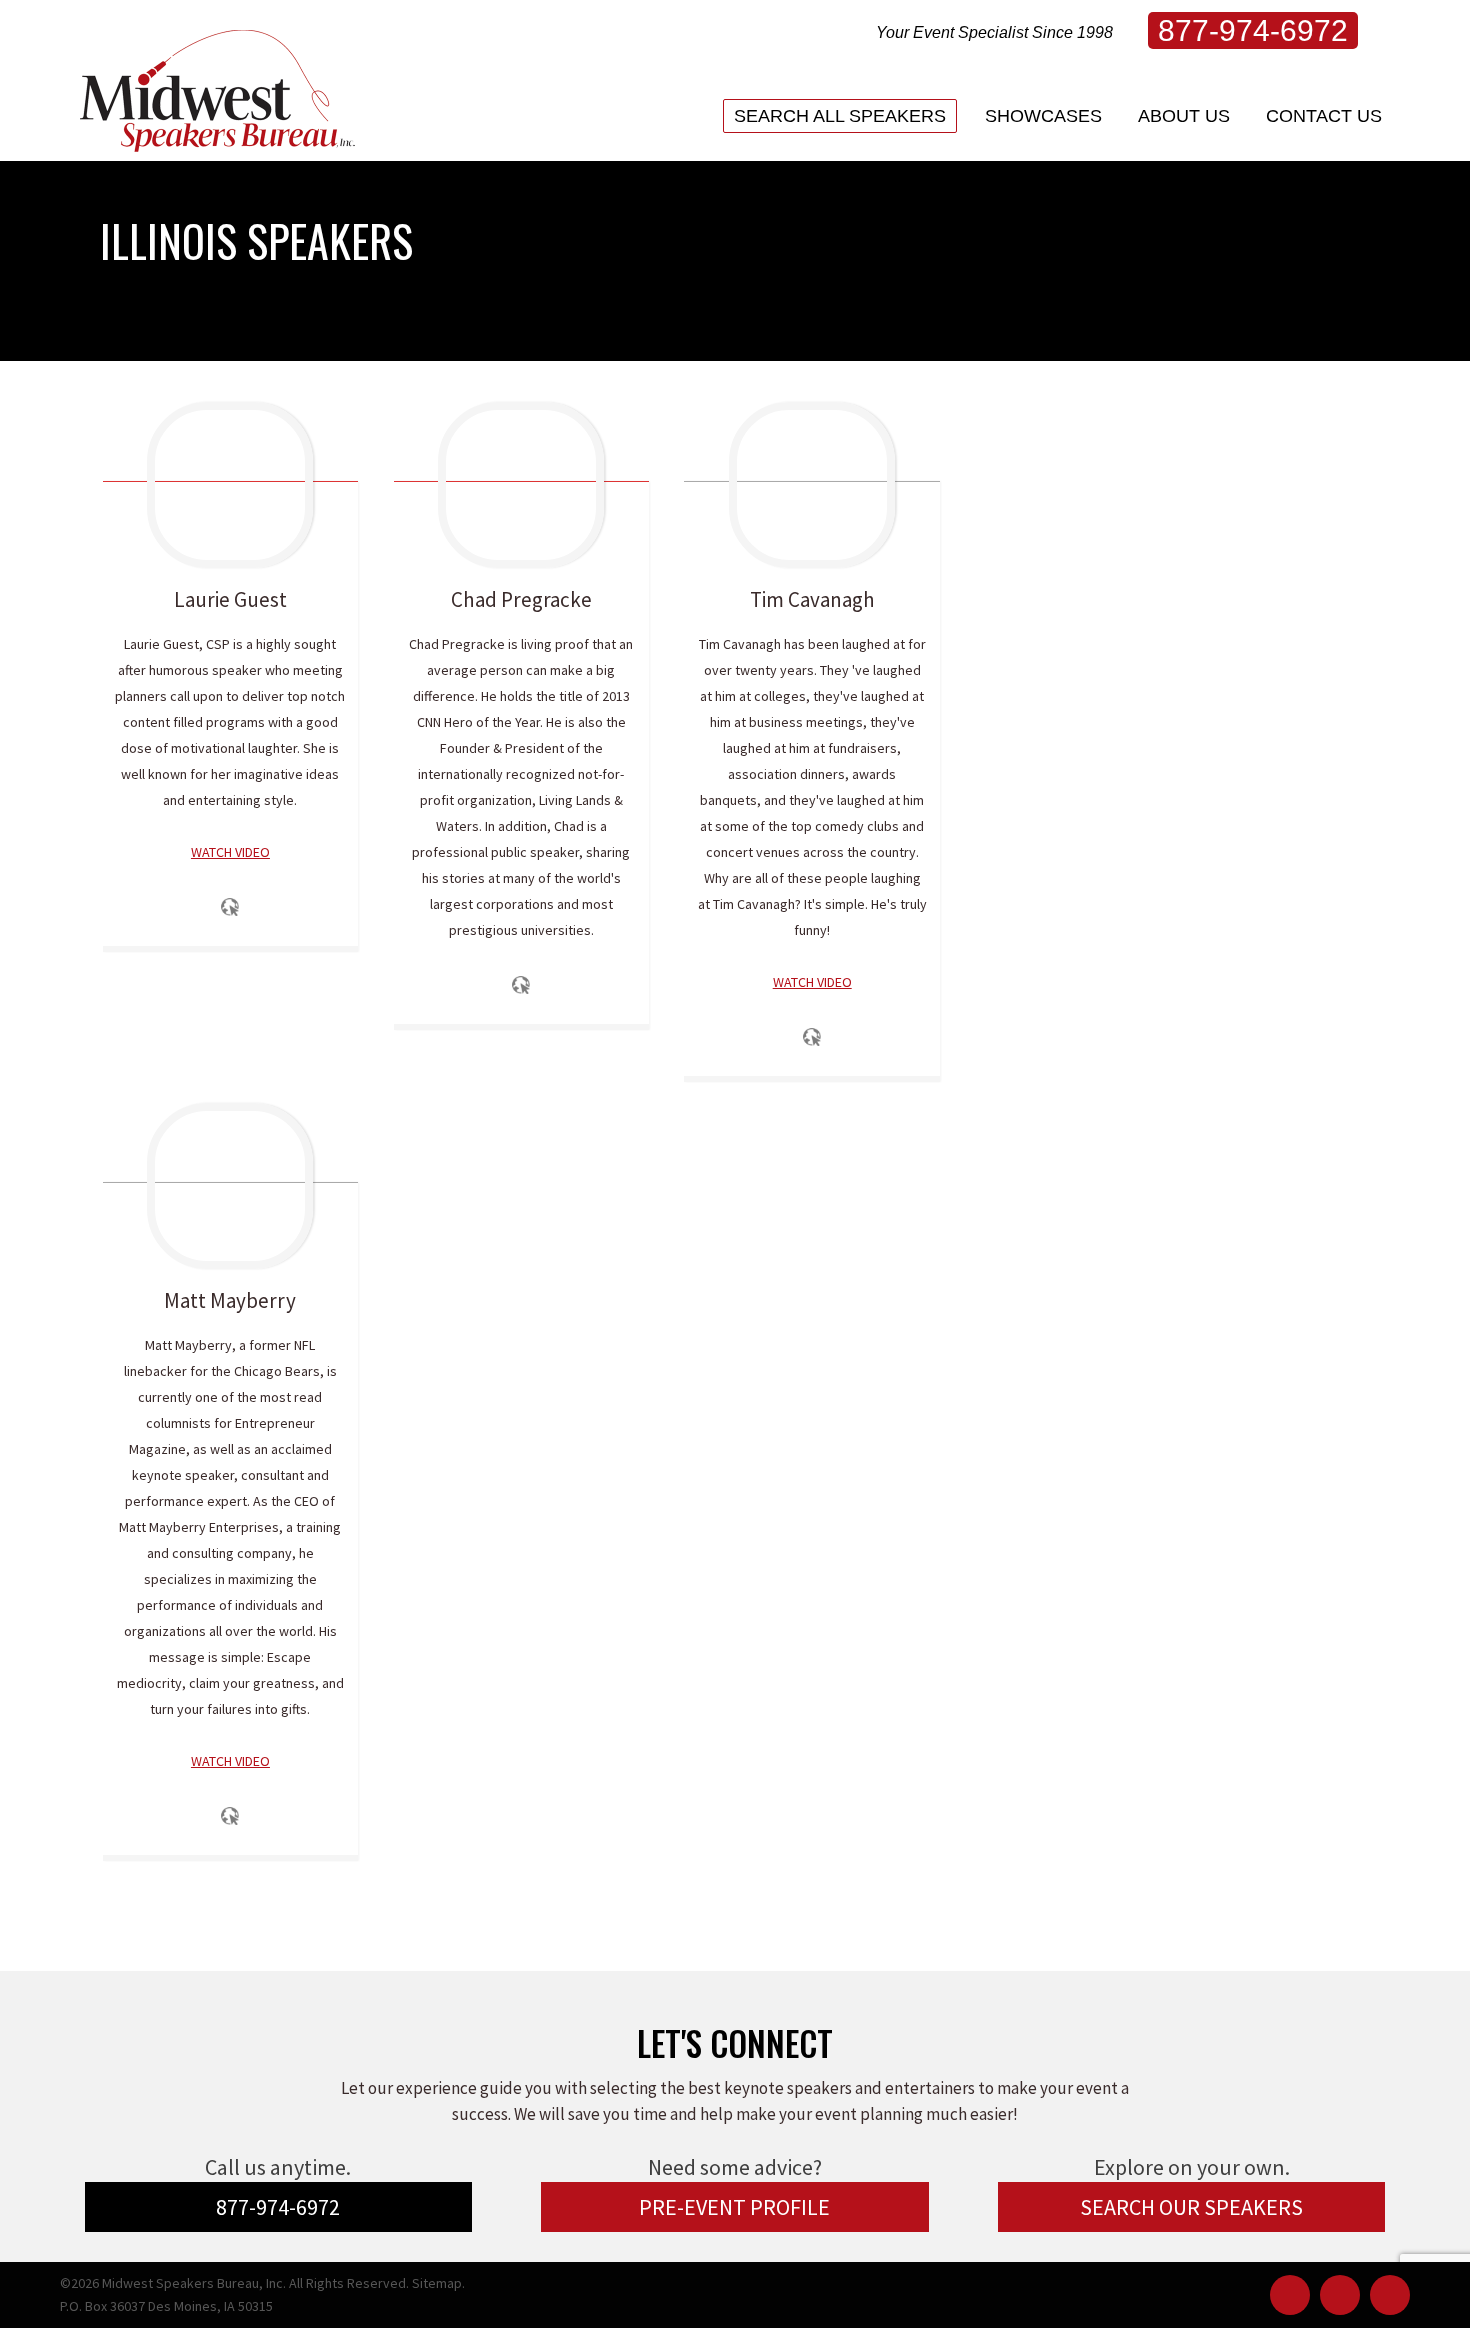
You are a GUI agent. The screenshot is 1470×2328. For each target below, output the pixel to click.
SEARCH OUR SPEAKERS (1191, 2207)
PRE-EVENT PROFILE (734, 2207)
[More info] (230, 1832)
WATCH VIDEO (230, 852)
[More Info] (230, 923)
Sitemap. (438, 2283)
